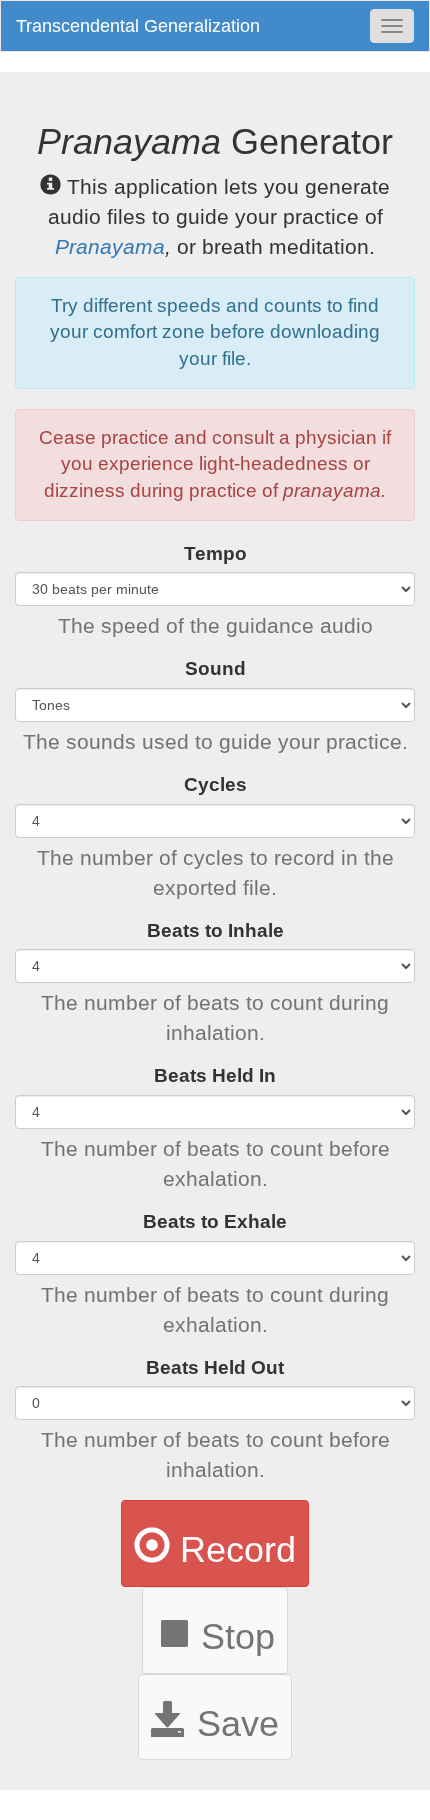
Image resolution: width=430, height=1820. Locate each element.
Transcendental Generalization (138, 26)
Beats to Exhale (215, 1221)
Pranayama (110, 246)
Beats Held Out (215, 1367)
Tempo (215, 553)
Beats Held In (215, 1075)
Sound (215, 668)
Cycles (215, 784)
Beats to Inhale (215, 930)
